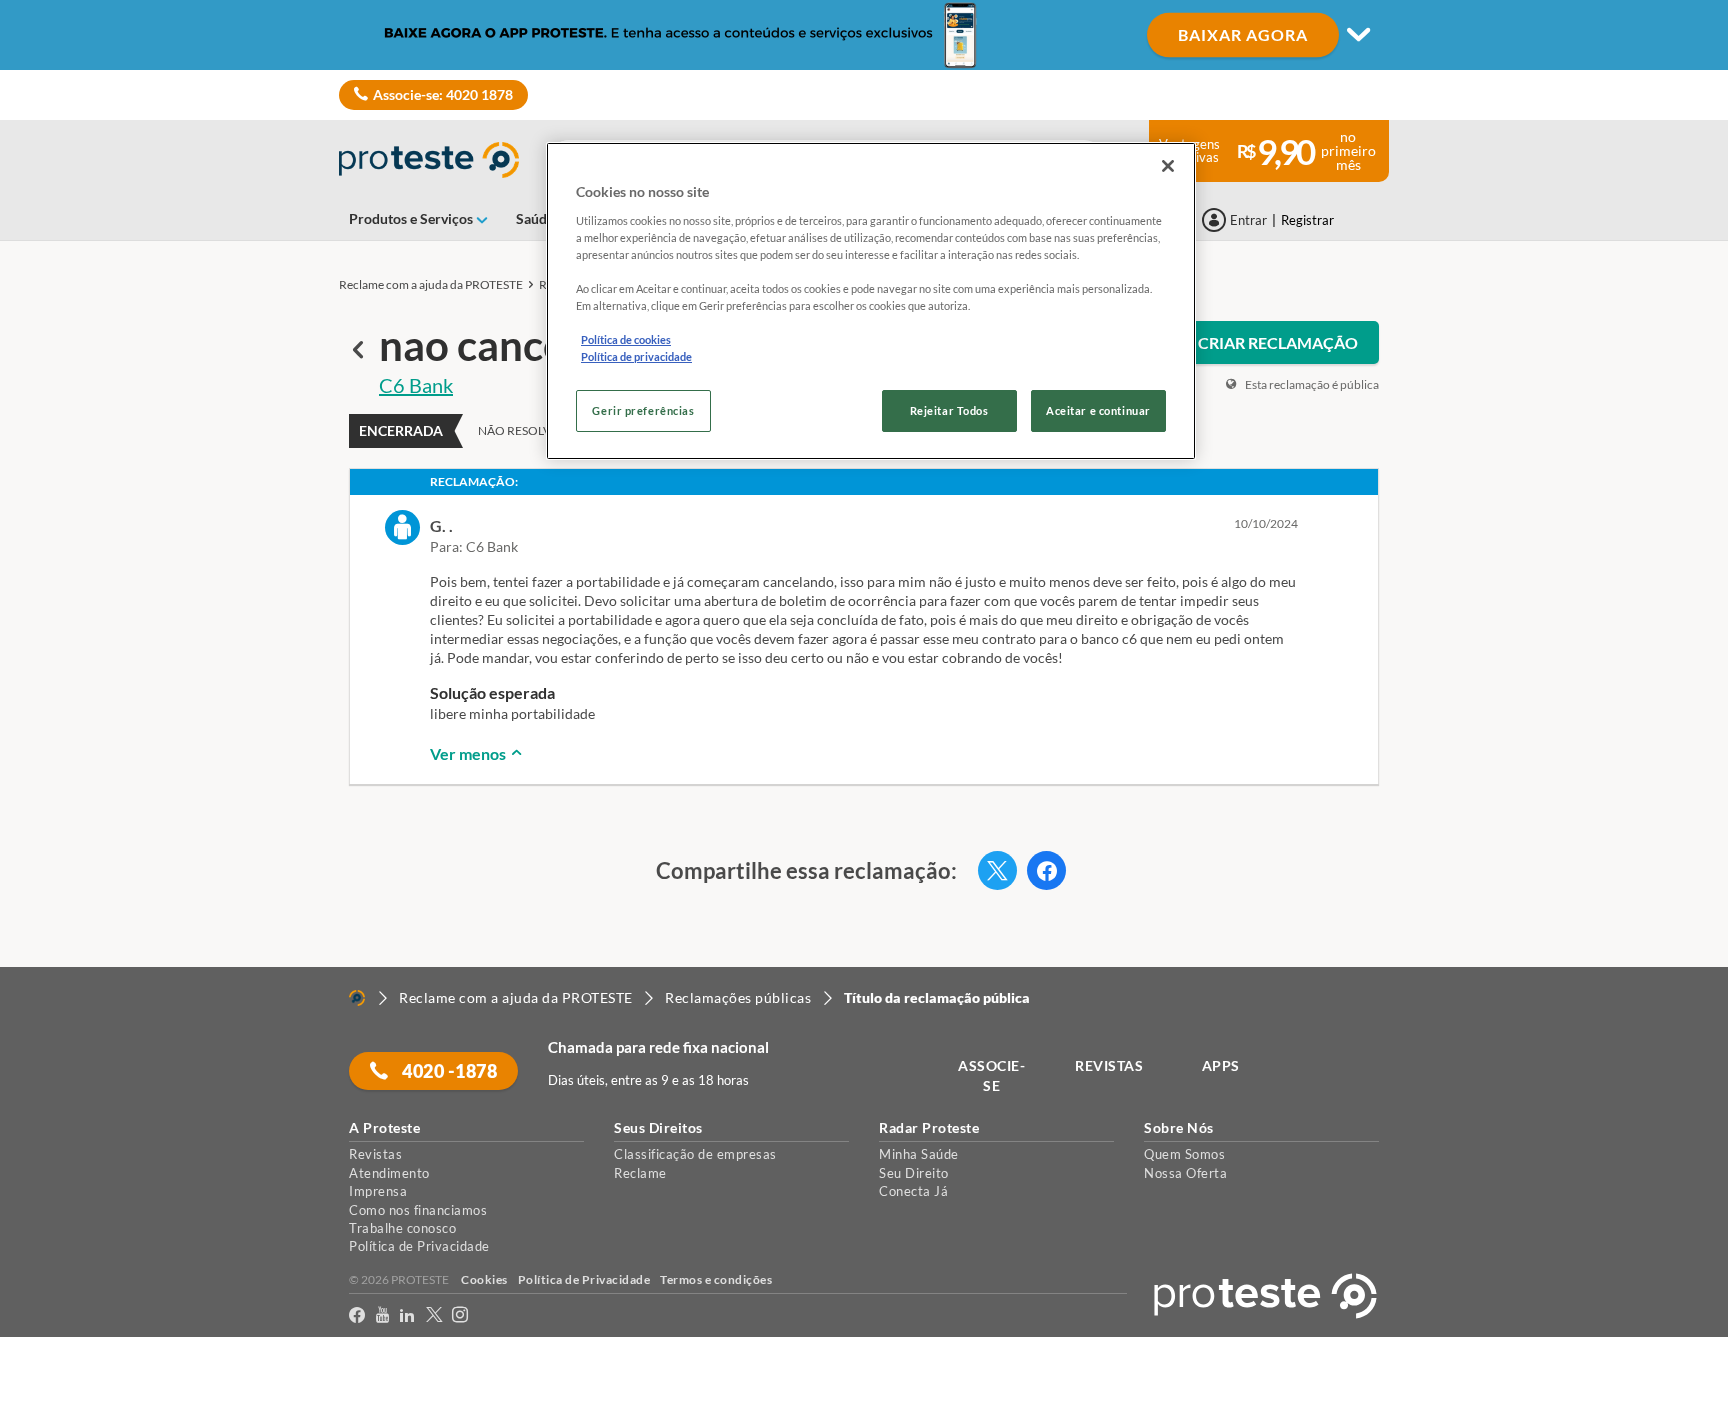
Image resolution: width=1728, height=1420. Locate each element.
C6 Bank (416, 385)
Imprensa (378, 1191)
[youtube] (383, 1315)
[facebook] (357, 1315)
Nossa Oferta (1185, 1173)
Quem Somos (1184, 1154)
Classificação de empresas (695, 1154)
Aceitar (43, 1407)
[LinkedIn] (407, 1315)
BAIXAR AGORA (1243, 34)
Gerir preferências (643, 410)
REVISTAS (1109, 1065)
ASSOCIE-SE (991, 1075)
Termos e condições (716, 1279)
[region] (871, 301)
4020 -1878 (448, 1071)
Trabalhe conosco (402, 1228)
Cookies (484, 1279)
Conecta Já (913, 1191)
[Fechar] (1168, 166)
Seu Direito (914, 1173)
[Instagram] (460, 1315)
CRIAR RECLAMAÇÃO (1278, 342)
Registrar (1307, 220)
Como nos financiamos (418, 1210)
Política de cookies (626, 339)
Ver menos (469, 753)
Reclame (640, 1173)
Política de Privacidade (419, 1246)
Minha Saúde (919, 1154)
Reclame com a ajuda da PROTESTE (431, 284)
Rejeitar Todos (949, 410)
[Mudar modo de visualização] (864, 35)
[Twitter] (434, 1315)
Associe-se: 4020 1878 (443, 94)
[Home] (357, 998)
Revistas (375, 1154)
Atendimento (389, 1173)
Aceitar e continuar (1098, 410)
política (1282, 1371)
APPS (1221, 1065)
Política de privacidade (636, 356)
